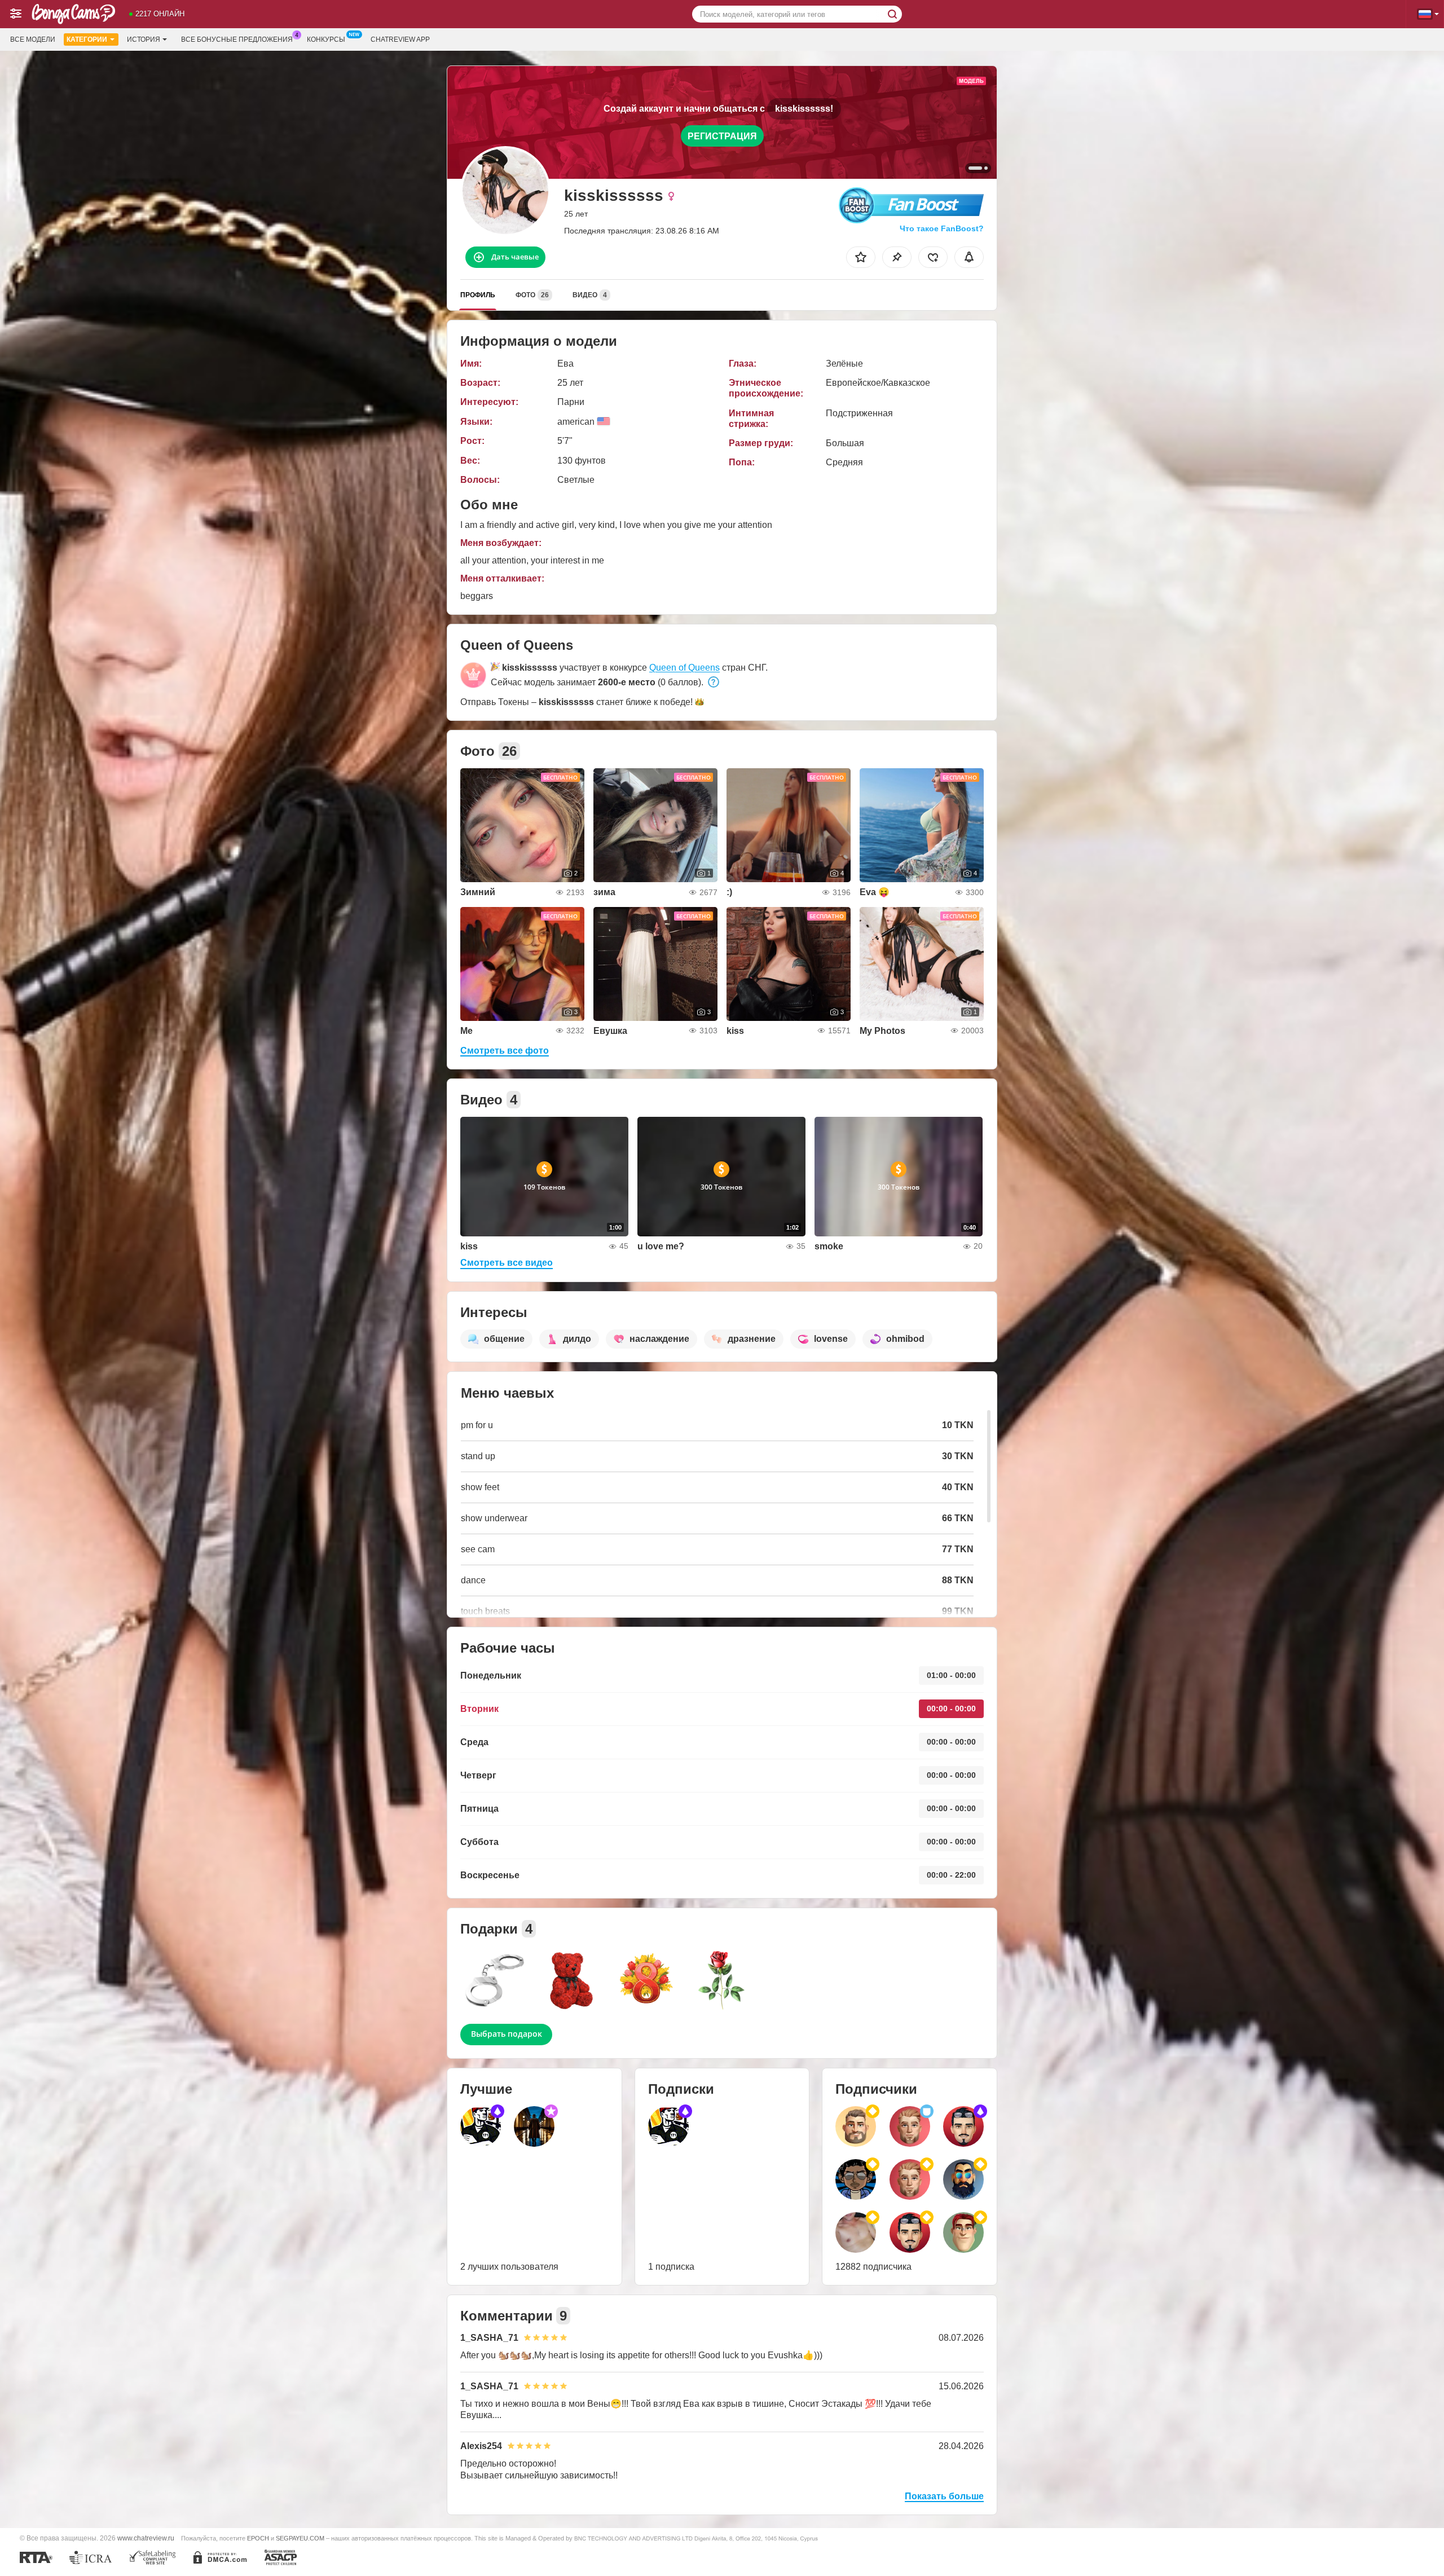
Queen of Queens (684, 668)
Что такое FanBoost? (942, 228)
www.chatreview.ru (146, 2538)
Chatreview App (400, 39)
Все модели (33, 39)
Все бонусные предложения (237, 39)
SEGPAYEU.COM (300, 2538)
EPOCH (258, 2538)
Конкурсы (326, 39)
